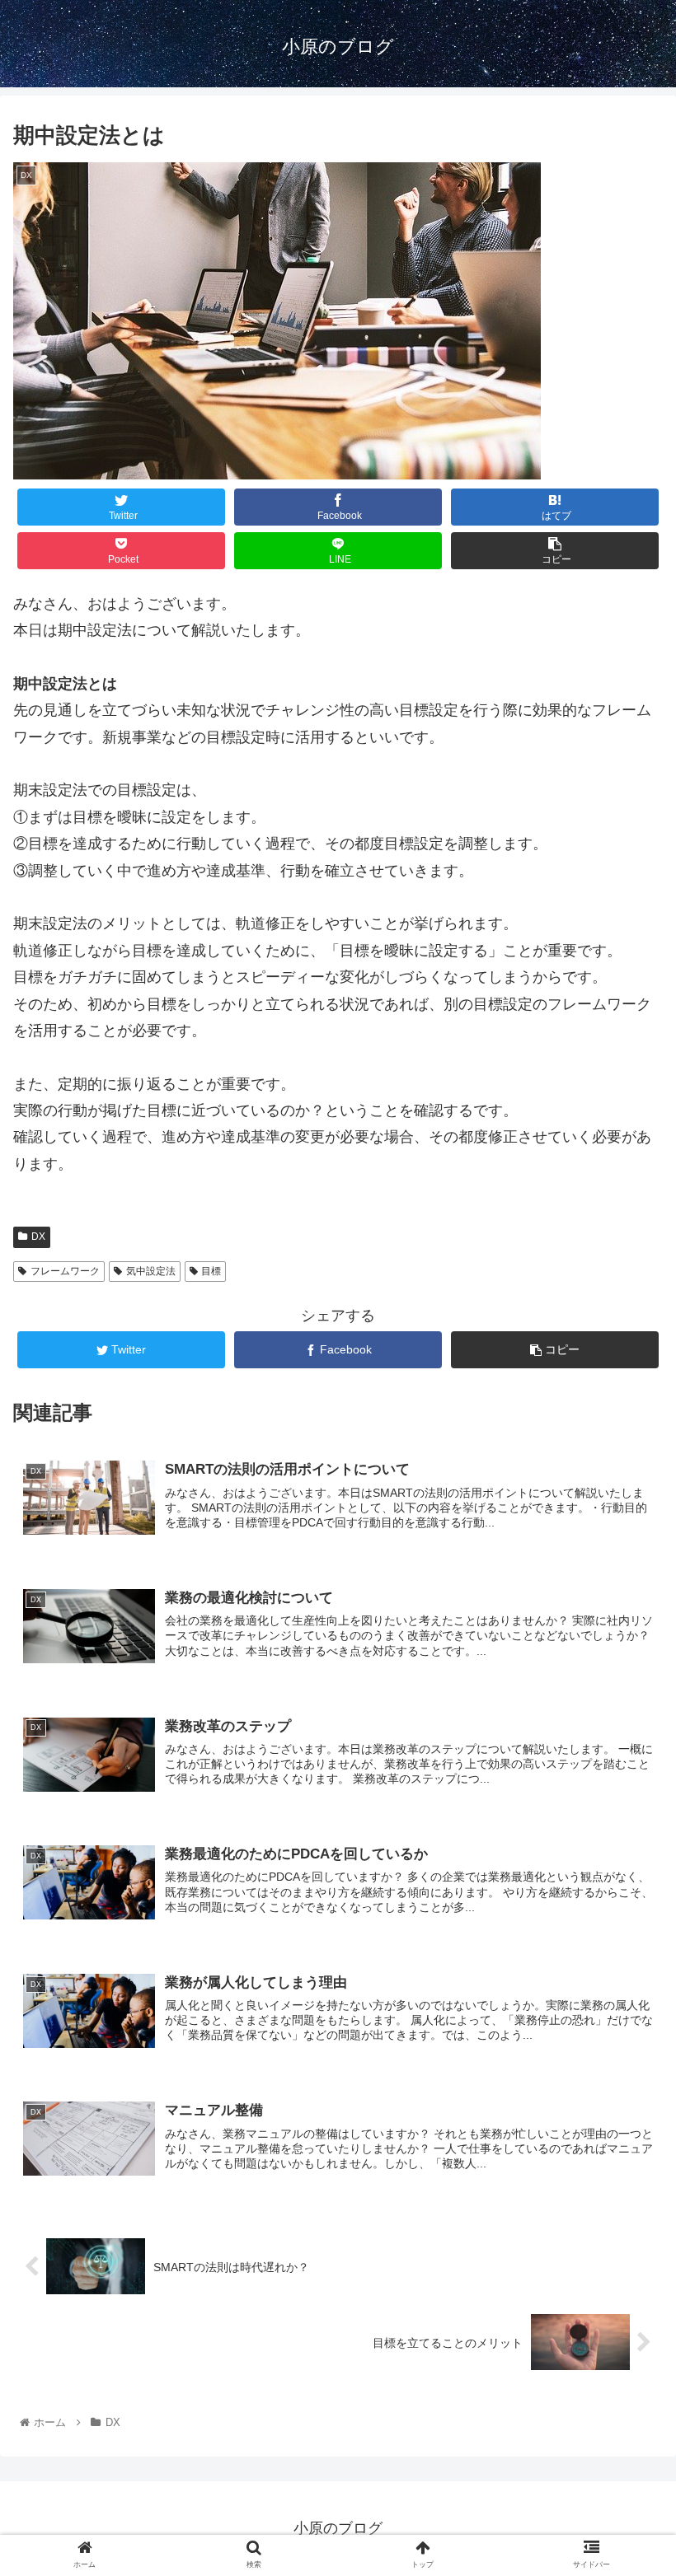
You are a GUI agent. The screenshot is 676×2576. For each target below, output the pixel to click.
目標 (211, 1271)
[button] (625, 1797)
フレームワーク (65, 1271)
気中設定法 (151, 1271)
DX (38, 1237)
